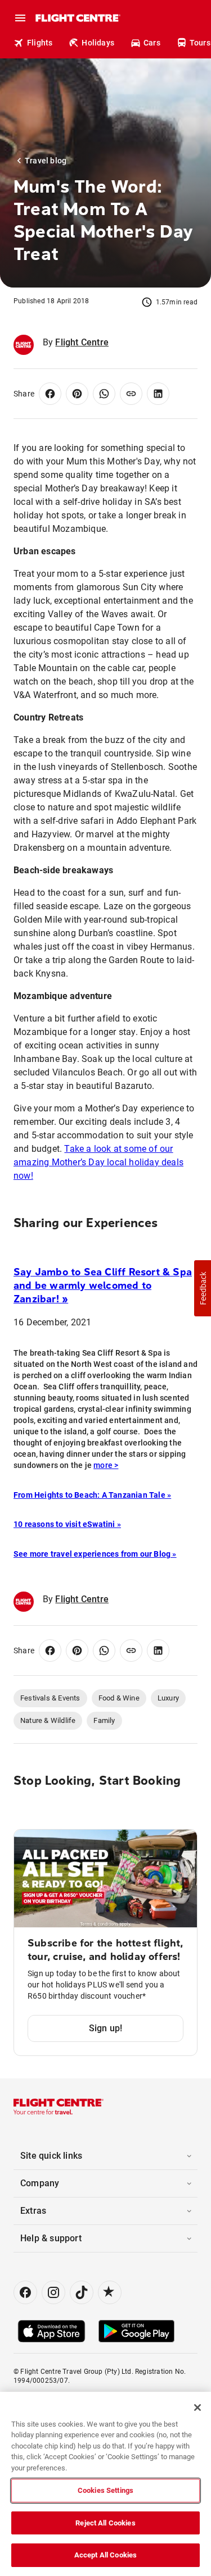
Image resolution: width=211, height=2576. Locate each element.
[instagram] (53, 2292)
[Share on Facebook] (50, 394)
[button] (203, 1288)
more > (106, 1465)
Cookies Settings (105, 2490)
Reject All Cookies (105, 2523)
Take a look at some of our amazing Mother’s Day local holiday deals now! (98, 1162)
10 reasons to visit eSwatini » (67, 1524)
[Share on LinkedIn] (158, 394)
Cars (152, 43)
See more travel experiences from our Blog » (95, 1554)
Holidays (98, 43)
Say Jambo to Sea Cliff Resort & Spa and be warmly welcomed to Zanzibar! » (103, 1285)
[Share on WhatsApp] (104, 394)
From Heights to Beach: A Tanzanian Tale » (92, 1495)
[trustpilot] (110, 2292)
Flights (40, 43)
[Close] (197, 2408)
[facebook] (25, 2292)
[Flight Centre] (77, 18)
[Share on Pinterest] (77, 394)
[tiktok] (82, 2292)
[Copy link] (131, 394)
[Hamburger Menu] (20, 18)
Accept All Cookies (105, 2555)
